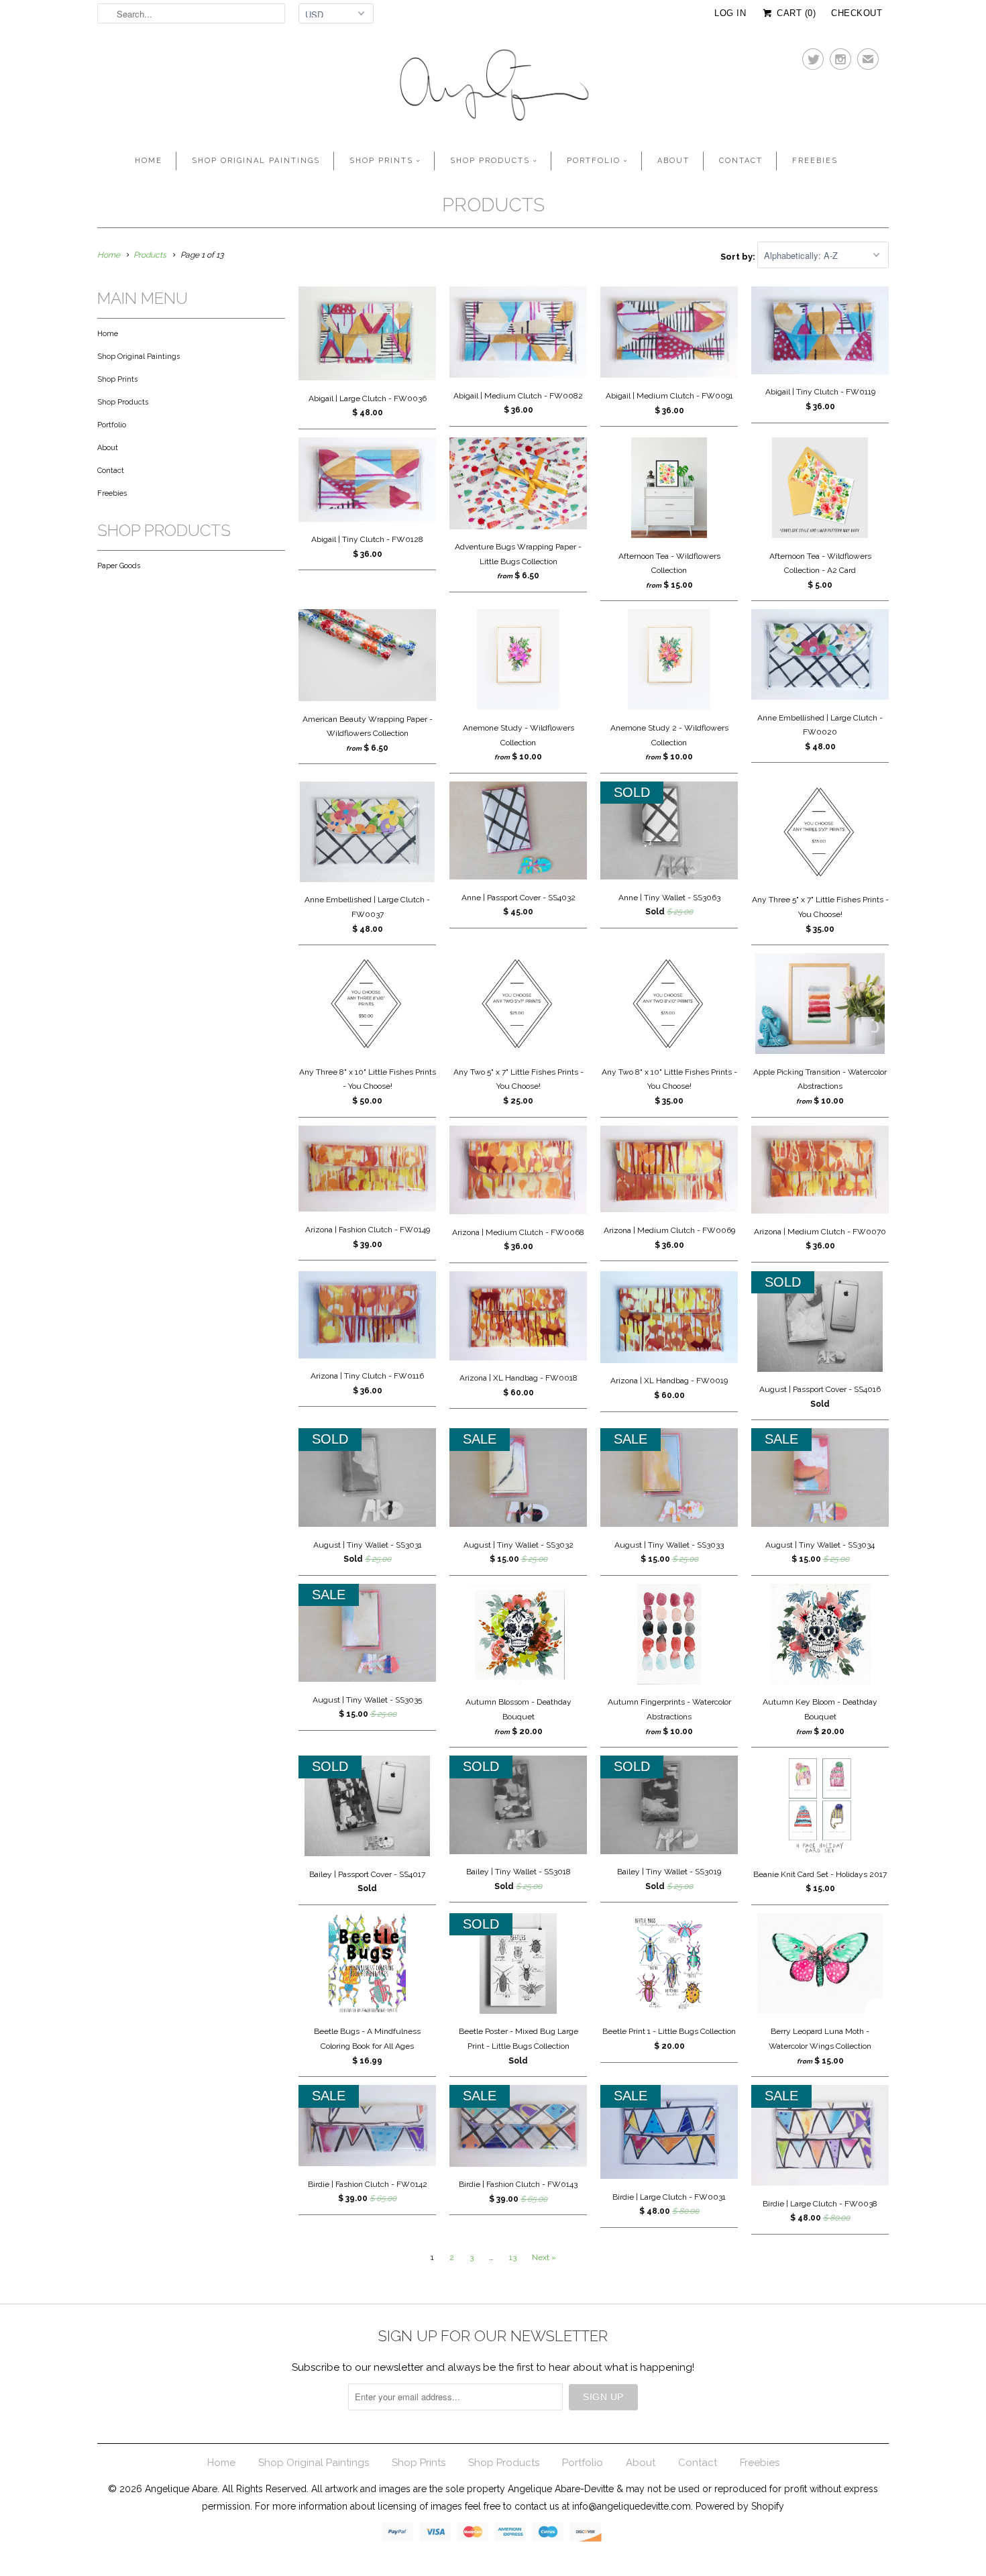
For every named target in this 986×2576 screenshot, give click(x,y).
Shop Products (490, 161)
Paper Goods (119, 566)
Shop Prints (381, 161)
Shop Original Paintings (256, 161)
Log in (730, 13)
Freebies (815, 161)
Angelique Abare (181, 2489)
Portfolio (594, 161)
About (673, 161)
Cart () (795, 13)
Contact (741, 161)
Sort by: (739, 256)
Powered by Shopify (740, 2506)
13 (513, 2257)
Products (493, 205)
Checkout (857, 13)
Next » (544, 2257)
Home (149, 161)
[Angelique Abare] (493, 88)
